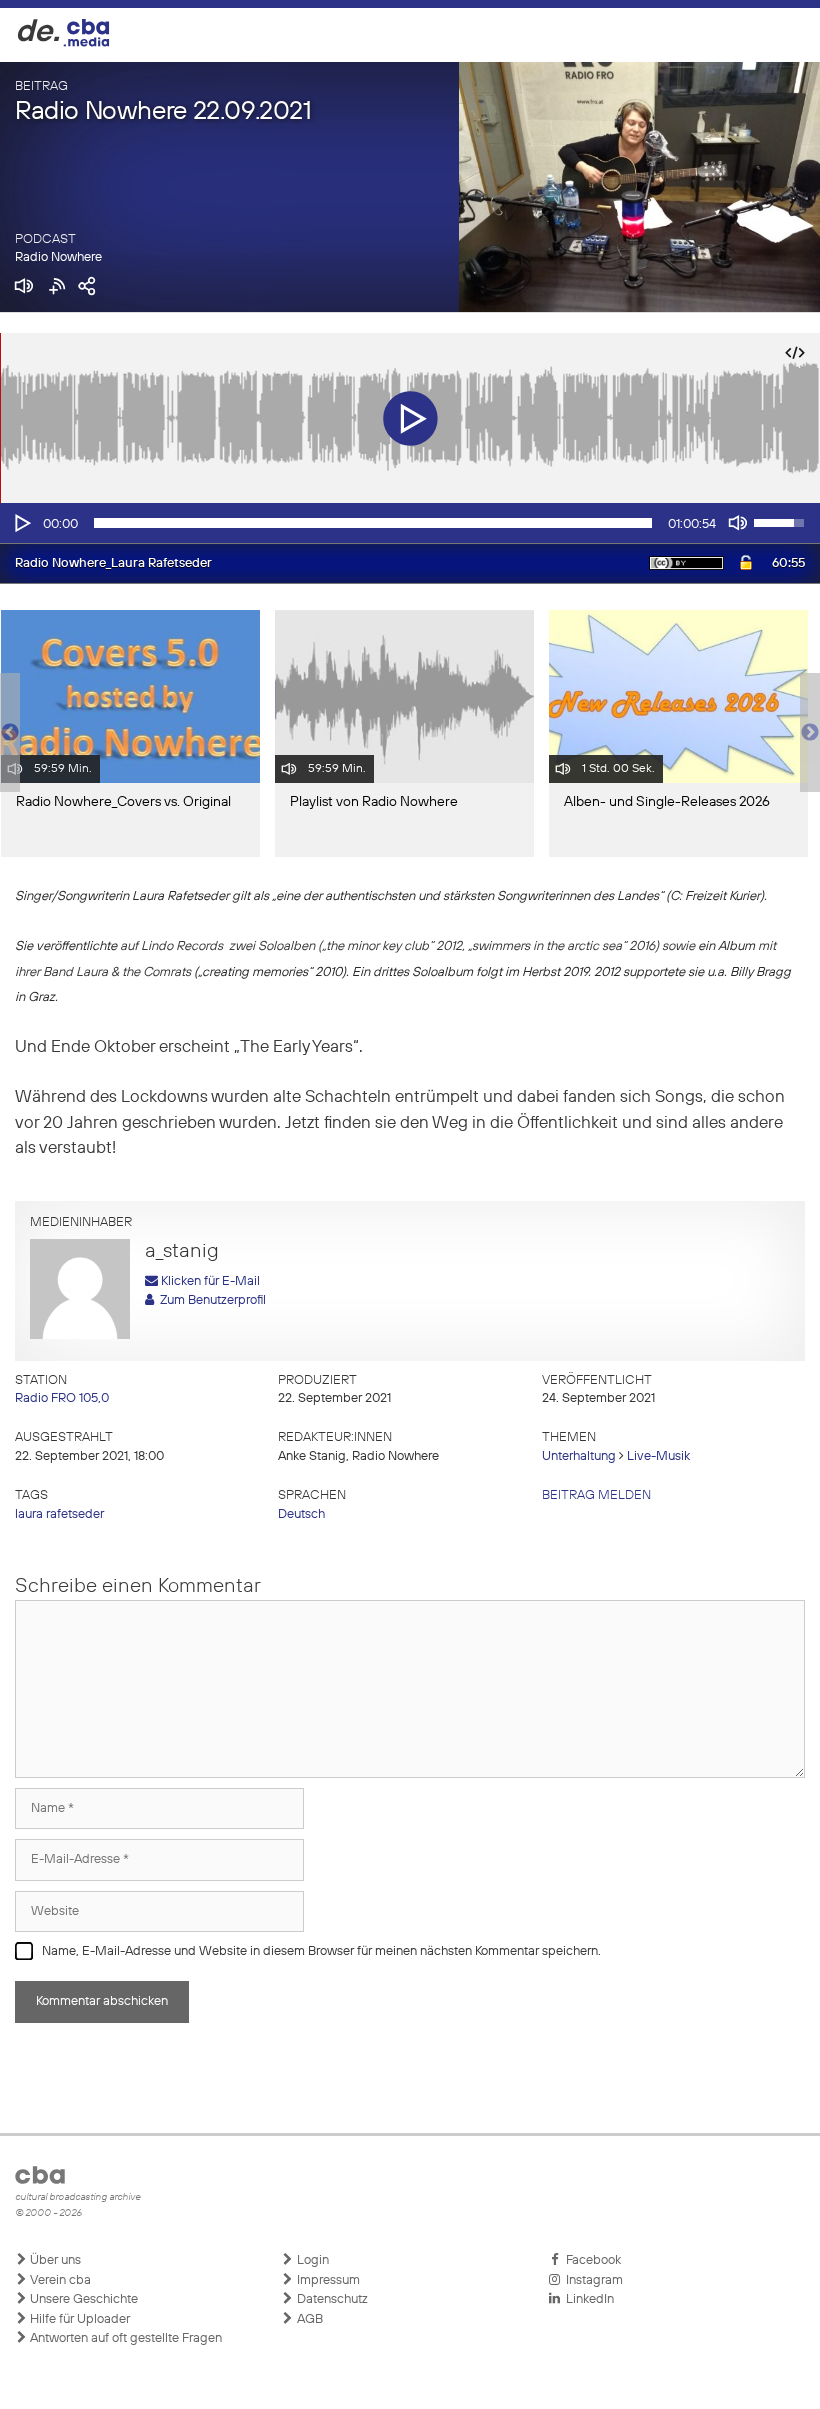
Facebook (590, 2260)
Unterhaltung (579, 1456)
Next (810, 733)
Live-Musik (658, 1456)
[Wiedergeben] (21, 523)
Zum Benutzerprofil (210, 1300)
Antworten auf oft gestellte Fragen (124, 2338)
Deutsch (301, 1514)
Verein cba (59, 2280)
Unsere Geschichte (82, 2299)
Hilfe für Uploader (78, 2319)
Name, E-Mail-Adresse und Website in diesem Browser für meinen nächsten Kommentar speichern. (321, 1951)
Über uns (54, 2260)
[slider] (373, 523)
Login (311, 2260)
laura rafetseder (59, 1514)
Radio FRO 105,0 (62, 1398)
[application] (410, 523)
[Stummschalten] (738, 523)
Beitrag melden (596, 1495)
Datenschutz (331, 2299)
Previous (10, 733)
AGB (308, 2319)
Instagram (591, 2280)
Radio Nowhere (58, 257)
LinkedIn (587, 2299)
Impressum (327, 2280)
